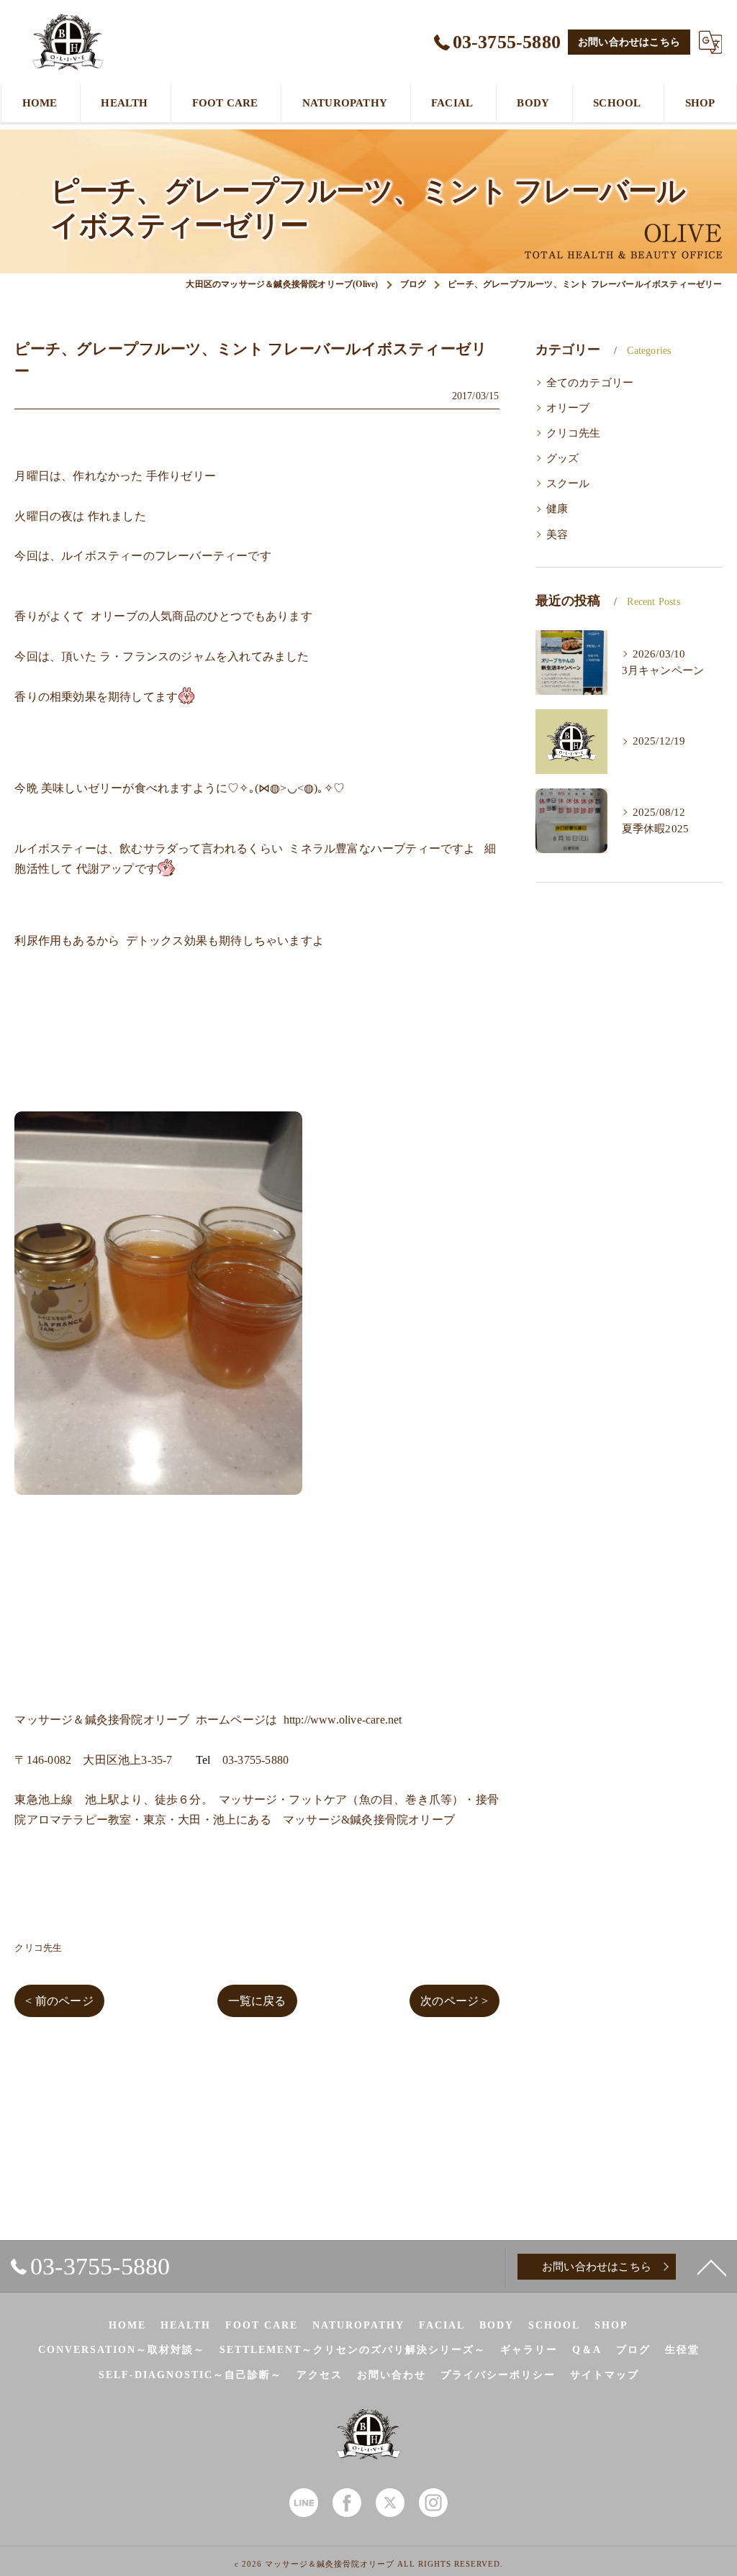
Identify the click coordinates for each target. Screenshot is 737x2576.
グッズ (563, 458)
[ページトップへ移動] (712, 2267)
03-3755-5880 (256, 1760)
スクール (568, 483)
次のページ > (454, 2001)
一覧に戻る (257, 2001)
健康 (557, 509)
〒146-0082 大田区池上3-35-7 (93, 1760)
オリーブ (568, 408)
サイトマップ (605, 2375)
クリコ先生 (38, 1948)
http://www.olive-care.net (343, 1720)
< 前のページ (59, 2001)
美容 (557, 534)
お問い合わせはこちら (629, 42)
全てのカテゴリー (590, 383)
